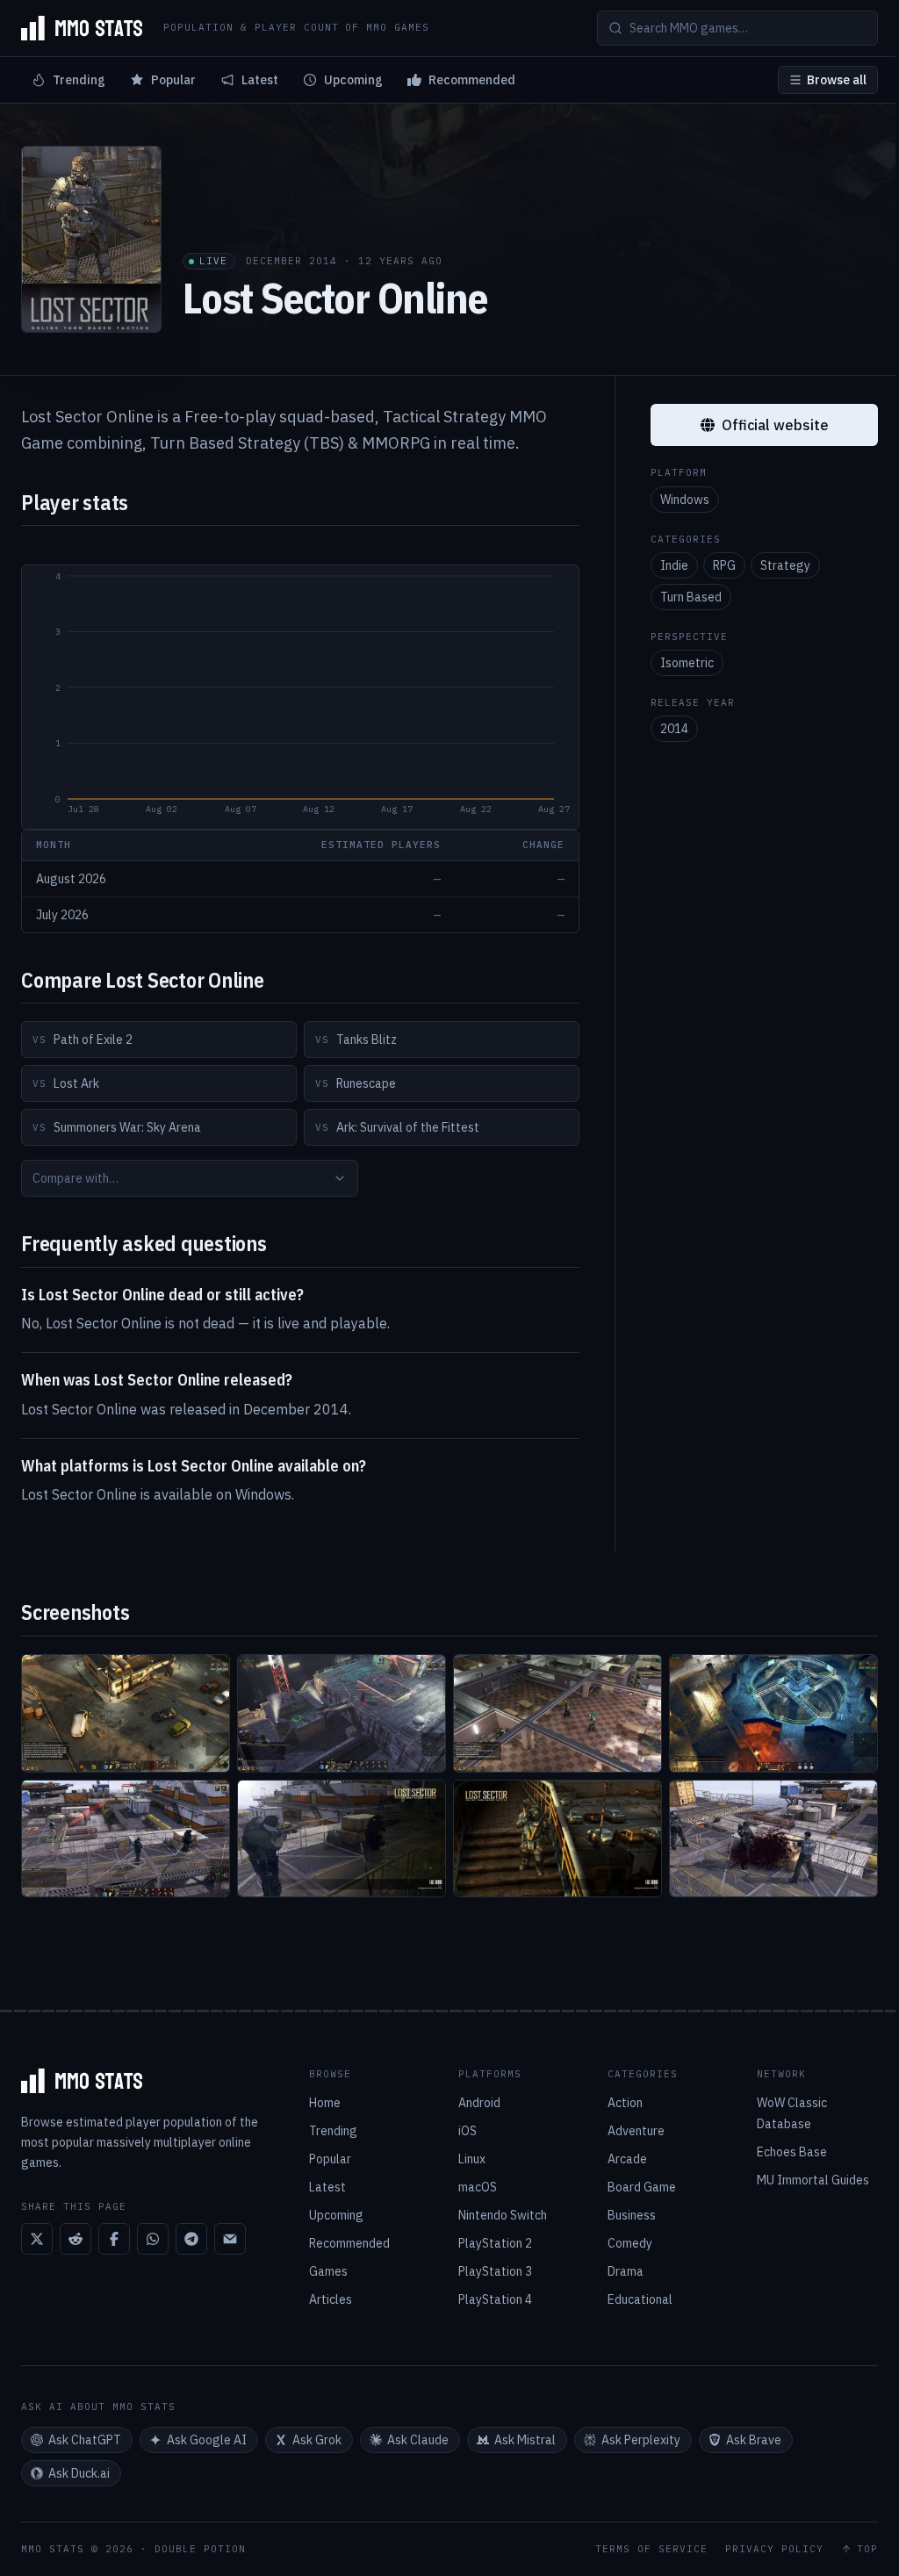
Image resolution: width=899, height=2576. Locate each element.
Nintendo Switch (503, 2215)
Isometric (687, 663)
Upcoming (353, 80)
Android (479, 2103)
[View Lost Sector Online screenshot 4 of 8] (773, 1713)
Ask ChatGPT (85, 2440)
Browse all (837, 80)
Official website (775, 425)
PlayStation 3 (495, 2271)
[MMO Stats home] (82, 28)
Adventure (636, 2131)
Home (325, 2103)
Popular (173, 80)
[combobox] (190, 1178)
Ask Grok (317, 2440)
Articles (331, 2299)
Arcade (627, 2159)
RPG (724, 565)
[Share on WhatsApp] (153, 2239)
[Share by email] (230, 2239)
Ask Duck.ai (79, 2473)
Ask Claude (418, 2440)
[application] (300, 697)
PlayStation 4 (495, 2299)
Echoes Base (792, 2152)
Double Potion (200, 2549)
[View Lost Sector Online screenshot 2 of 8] (342, 1713)
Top (867, 2549)
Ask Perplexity (641, 2440)
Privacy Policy (774, 2549)
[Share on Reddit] (76, 2239)
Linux (472, 2159)
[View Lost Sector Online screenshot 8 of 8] (773, 1839)
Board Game (642, 2187)
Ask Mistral (525, 2440)
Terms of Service (651, 2549)
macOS (478, 2187)
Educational (640, 2299)
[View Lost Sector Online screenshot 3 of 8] (557, 1713)
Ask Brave (754, 2440)
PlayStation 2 (495, 2243)
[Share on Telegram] (191, 2239)
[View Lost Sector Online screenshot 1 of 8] (126, 1713)
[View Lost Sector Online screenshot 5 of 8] (126, 1839)
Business (632, 2215)
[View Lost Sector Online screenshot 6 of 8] (342, 1839)
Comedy (630, 2243)
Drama (626, 2271)
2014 (674, 729)
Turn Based (691, 597)
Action (625, 2103)
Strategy (785, 565)
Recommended (472, 80)
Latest (260, 80)
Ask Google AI (207, 2440)
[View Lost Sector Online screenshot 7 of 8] (557, 1839)
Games (328, 2271)
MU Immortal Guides (813, 2180)
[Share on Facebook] (114, 2239)
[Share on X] (37, 2239)
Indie (674, 565)
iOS (467, 2131)
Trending (79, 80)
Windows (685, 500)
